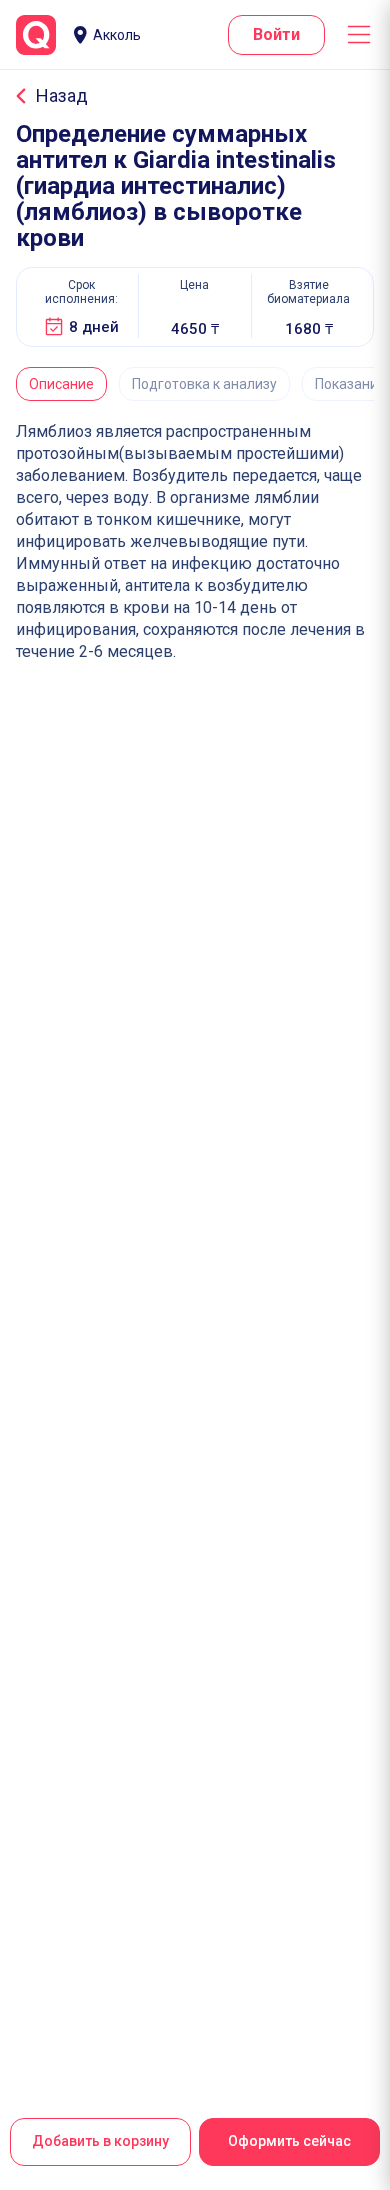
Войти (276, 34)
